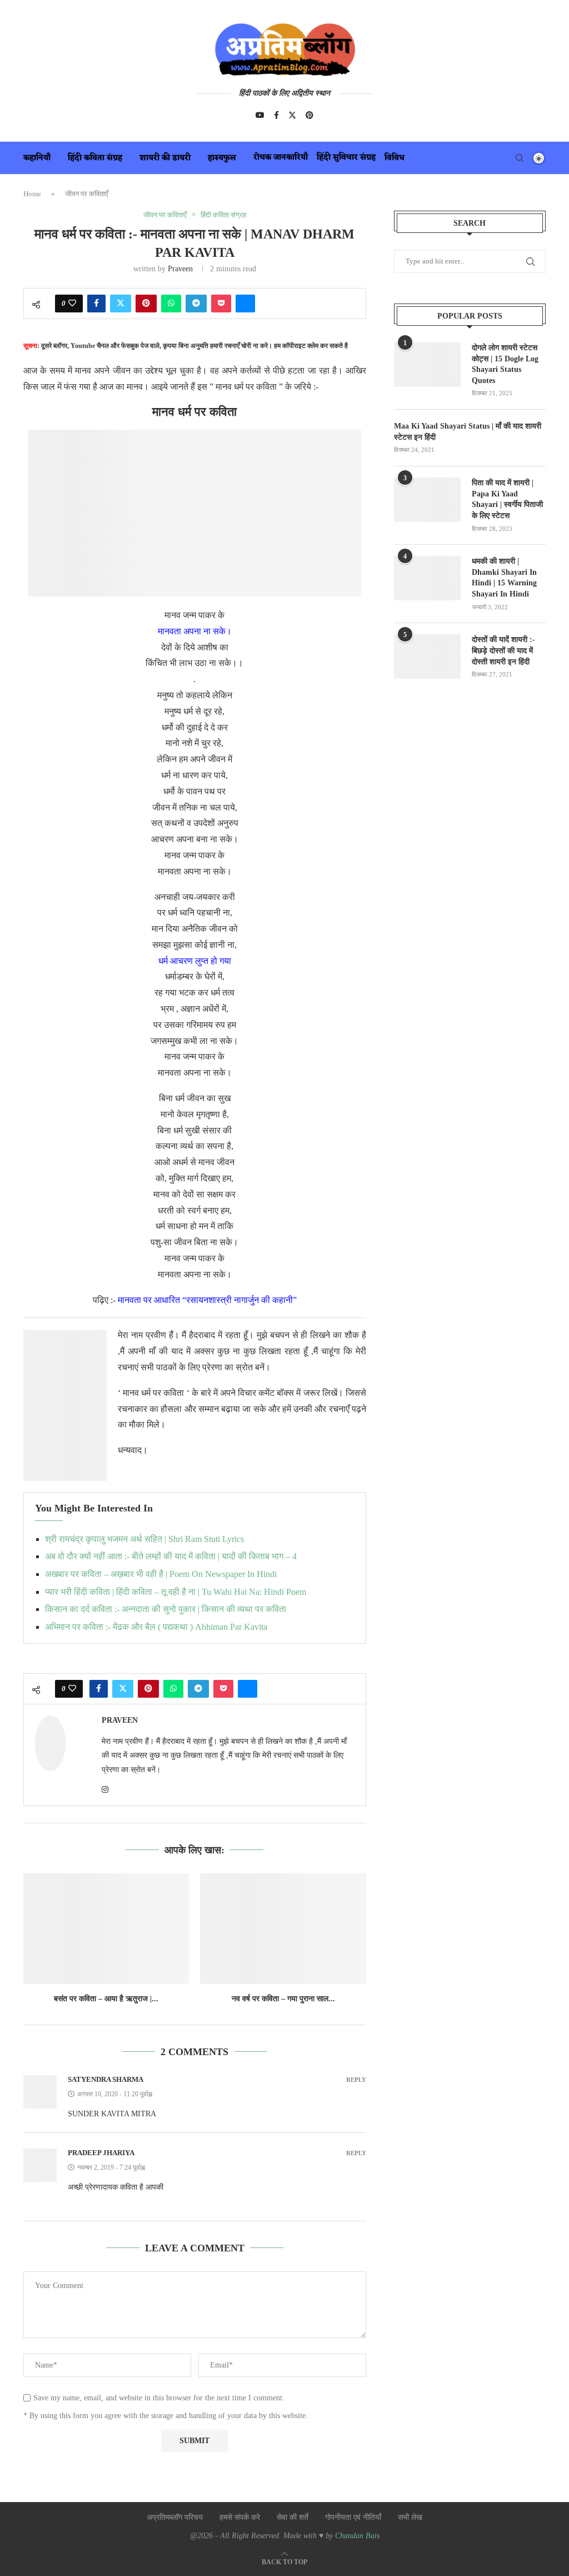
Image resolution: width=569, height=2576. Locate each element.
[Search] (520, 158)
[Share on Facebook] (96, 304)
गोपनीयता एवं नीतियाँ (353, 2517)
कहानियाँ (37, 158)
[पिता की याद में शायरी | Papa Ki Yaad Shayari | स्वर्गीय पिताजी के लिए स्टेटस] (427, 500)
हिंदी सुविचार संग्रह (346, 158)
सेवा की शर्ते (293, 2517)
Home (32, 194)
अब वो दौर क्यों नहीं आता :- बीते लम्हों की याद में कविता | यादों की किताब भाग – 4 (171, 1556)
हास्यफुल (222, 158)
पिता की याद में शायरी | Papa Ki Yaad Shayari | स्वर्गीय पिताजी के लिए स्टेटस (507, 499)
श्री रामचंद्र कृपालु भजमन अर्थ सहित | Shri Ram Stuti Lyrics (144, 1539)
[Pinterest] (310, 115)
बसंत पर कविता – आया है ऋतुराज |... (106, 1999)
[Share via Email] (245, 304)
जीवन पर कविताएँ (87, 194)
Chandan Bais (357, 2536)
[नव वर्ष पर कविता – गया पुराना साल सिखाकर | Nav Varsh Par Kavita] (283, 1929)
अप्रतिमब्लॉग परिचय (175, 2517)
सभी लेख (410, 2517)
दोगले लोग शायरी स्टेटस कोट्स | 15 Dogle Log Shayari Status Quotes (505, 364)
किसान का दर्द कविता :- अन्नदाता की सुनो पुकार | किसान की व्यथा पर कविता (166, 1609)
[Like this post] (72, 304)
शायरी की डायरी (165, 158)
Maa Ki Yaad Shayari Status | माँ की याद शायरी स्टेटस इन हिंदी (468, 432)
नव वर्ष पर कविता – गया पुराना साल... (283, 1999)
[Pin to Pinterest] (146, 304)
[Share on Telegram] (196, 304)
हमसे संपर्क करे (240, 2517)
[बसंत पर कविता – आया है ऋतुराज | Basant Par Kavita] (106, 1929)
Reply (356, 2080)
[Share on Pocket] (221, 304)
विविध (395, 158)
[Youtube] (260, 115)
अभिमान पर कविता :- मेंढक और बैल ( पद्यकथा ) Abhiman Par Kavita (156, 1627)
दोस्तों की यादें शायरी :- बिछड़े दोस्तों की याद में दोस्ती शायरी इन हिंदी (503, 650)
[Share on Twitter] (121, 304)
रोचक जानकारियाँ (281, 158)
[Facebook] (276, 115)
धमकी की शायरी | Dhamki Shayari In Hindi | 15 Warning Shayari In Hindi (504, 578)
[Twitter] (292, 115)
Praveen (180, 269)
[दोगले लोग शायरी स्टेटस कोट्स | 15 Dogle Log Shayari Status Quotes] (427, 365)
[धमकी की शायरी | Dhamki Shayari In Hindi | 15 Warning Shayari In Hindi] (427, 578)
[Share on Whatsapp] (171, 304)
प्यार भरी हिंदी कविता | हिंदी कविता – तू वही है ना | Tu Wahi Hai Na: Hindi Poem (176, 1592)
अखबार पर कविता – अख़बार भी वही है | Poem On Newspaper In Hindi (161, 1574)
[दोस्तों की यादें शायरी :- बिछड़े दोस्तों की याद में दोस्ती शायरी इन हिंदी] (427, 657)
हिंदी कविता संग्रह (95, 158)
